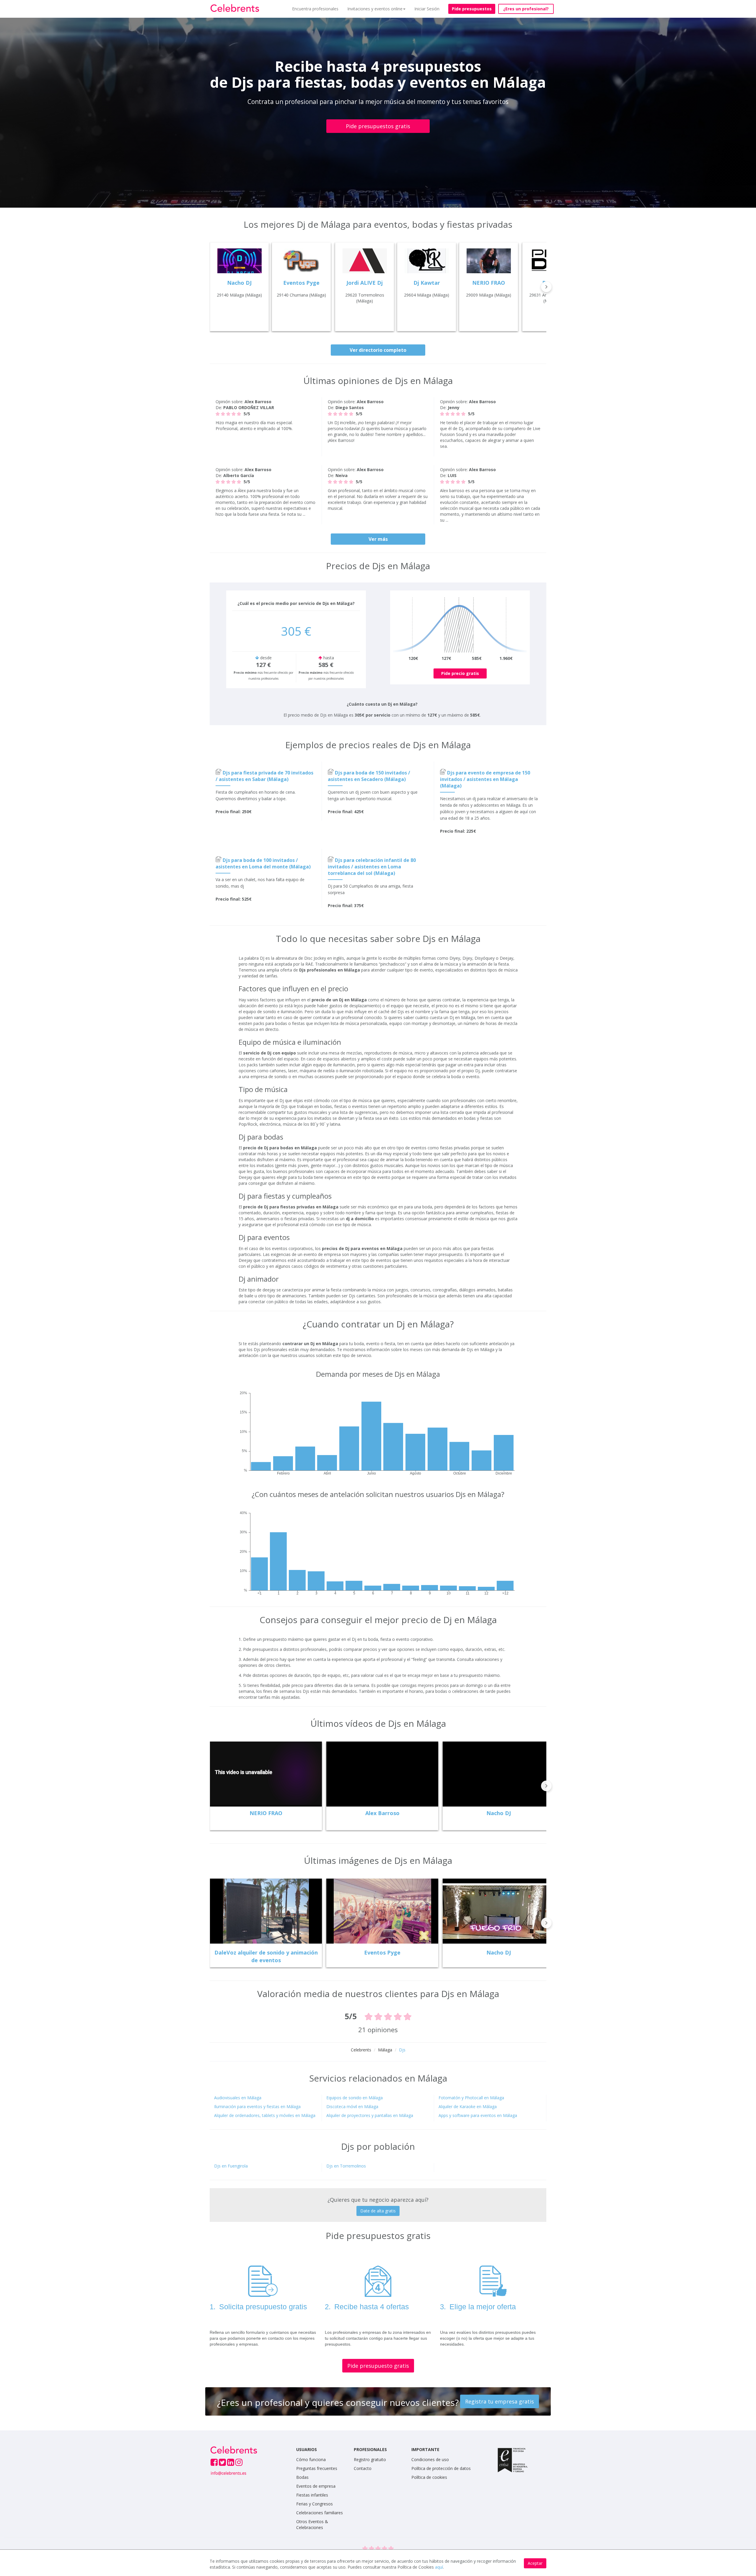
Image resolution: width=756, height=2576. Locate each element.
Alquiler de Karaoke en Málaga (468, 2106)
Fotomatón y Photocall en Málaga (471, 2098)
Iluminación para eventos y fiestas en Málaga (257, 2106)
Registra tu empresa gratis (500, 2401)
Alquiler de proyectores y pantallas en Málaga (370, 2115)
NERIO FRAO (266, 1813)
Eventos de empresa (316, 2486)
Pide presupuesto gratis (378, 2366)
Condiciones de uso (430, 2459)
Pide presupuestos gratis (378, 126)
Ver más (378, 539)
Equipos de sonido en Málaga (355, 2098)
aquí (439, 2567)
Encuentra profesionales (315, 9)
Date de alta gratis (378, 2211)
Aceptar (535, 2563)
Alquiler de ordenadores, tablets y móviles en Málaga (265, 2115)
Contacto (363, 2468)
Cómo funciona (311, 2459)
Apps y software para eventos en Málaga (478, 2115)
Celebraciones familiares (320, 2513)
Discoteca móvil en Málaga (352, 2106)
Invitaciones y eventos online (375, 9)
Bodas (302, 2477)
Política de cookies (429, 2477)
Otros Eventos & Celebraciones (312, 2524)
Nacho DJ (499, 1813)
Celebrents (361, 2050)
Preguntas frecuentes (317, 2468)
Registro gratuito (370, 2459)
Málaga (385, 2050)
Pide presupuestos (472, 9)
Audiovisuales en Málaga (238, 2098)
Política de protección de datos (441, 2468)
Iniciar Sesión (427, 9)
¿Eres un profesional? (526, 9)
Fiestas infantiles (312, 2495)
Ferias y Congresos (315, 2504)
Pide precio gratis (460, 673)
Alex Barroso (382, 1813)
